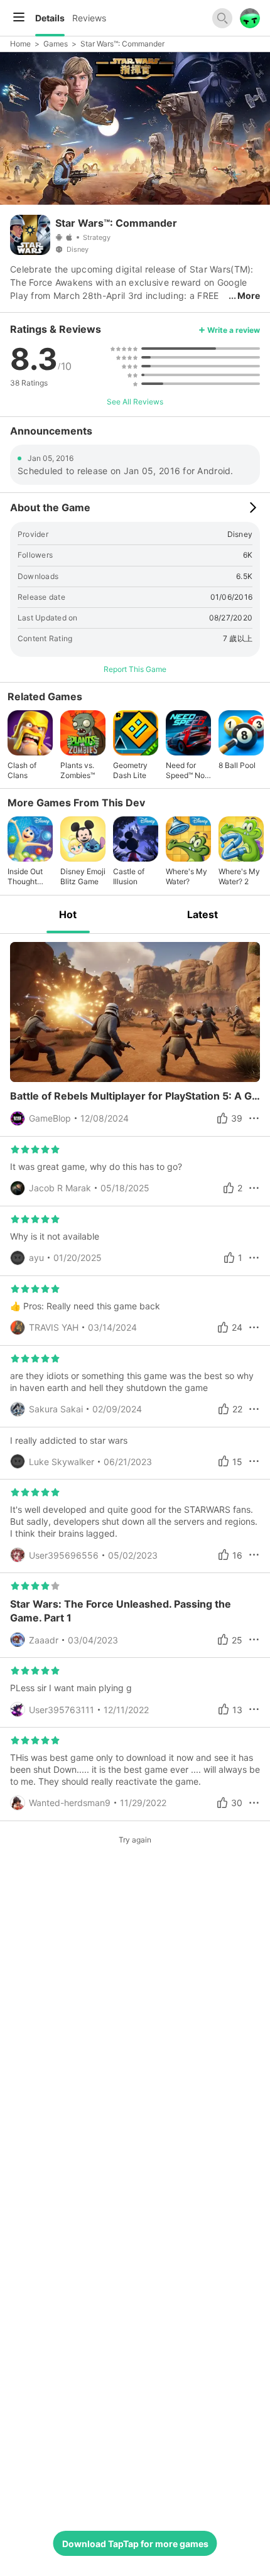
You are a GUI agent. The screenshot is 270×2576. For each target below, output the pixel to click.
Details (50, 18)
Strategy (97, 237)
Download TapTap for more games (135, 2544)
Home (20, 44)
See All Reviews (135, 402)
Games (56, 44)
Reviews (89, 18)
